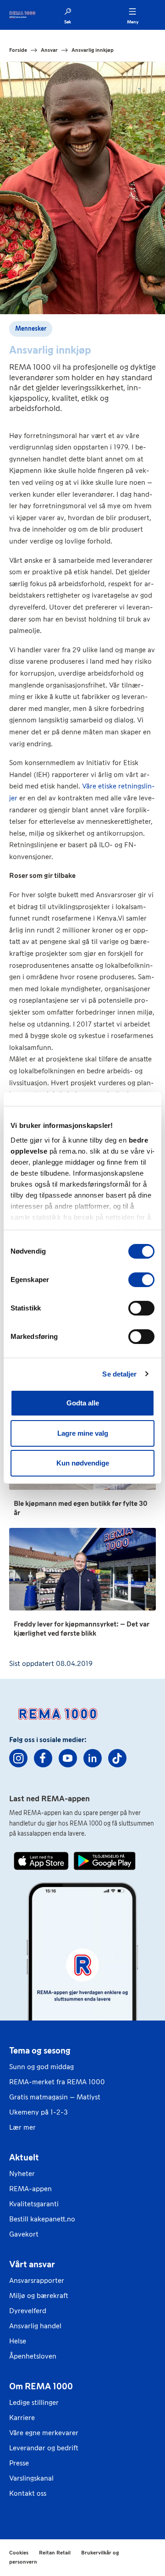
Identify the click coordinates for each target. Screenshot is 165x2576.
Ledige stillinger (34, 2402)
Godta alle (83, 1403)
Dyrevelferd (28, 2311)
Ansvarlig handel (35, 2326)
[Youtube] (68, 1758)
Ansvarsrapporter (37, 2280)
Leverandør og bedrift (44, 2448)
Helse (18, 2341)
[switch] (141, 1280)
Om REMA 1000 (41, 2386)
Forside (18, 50)
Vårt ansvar (32, 2264)
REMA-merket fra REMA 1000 (57, 2082)
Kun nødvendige (83, 1463)
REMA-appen (30, 2189)
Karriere (22, 2418)
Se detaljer (119, 1374)
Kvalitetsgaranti (34, 2204)
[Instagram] (18, 1758)
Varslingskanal (31, 2478)
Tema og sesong (40, 2050)
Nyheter (22, 2173)
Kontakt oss (28, 2493)
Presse (19, 2463)
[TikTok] (117, 1758)
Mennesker (31, 329)
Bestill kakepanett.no (42, 2219)
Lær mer (22, 2127)
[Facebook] (43, 1758)
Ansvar (49, 50)
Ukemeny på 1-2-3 (38, 2112)
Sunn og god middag (41, 2067)
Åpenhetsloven (33, 2356)
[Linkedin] (93, 1758)
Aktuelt (24, 2157)
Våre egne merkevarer (44, 2433)
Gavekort (24, 2234)
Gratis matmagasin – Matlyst (55, 2097)
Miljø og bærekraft (39, 2296)
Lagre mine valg (83, 1433)
